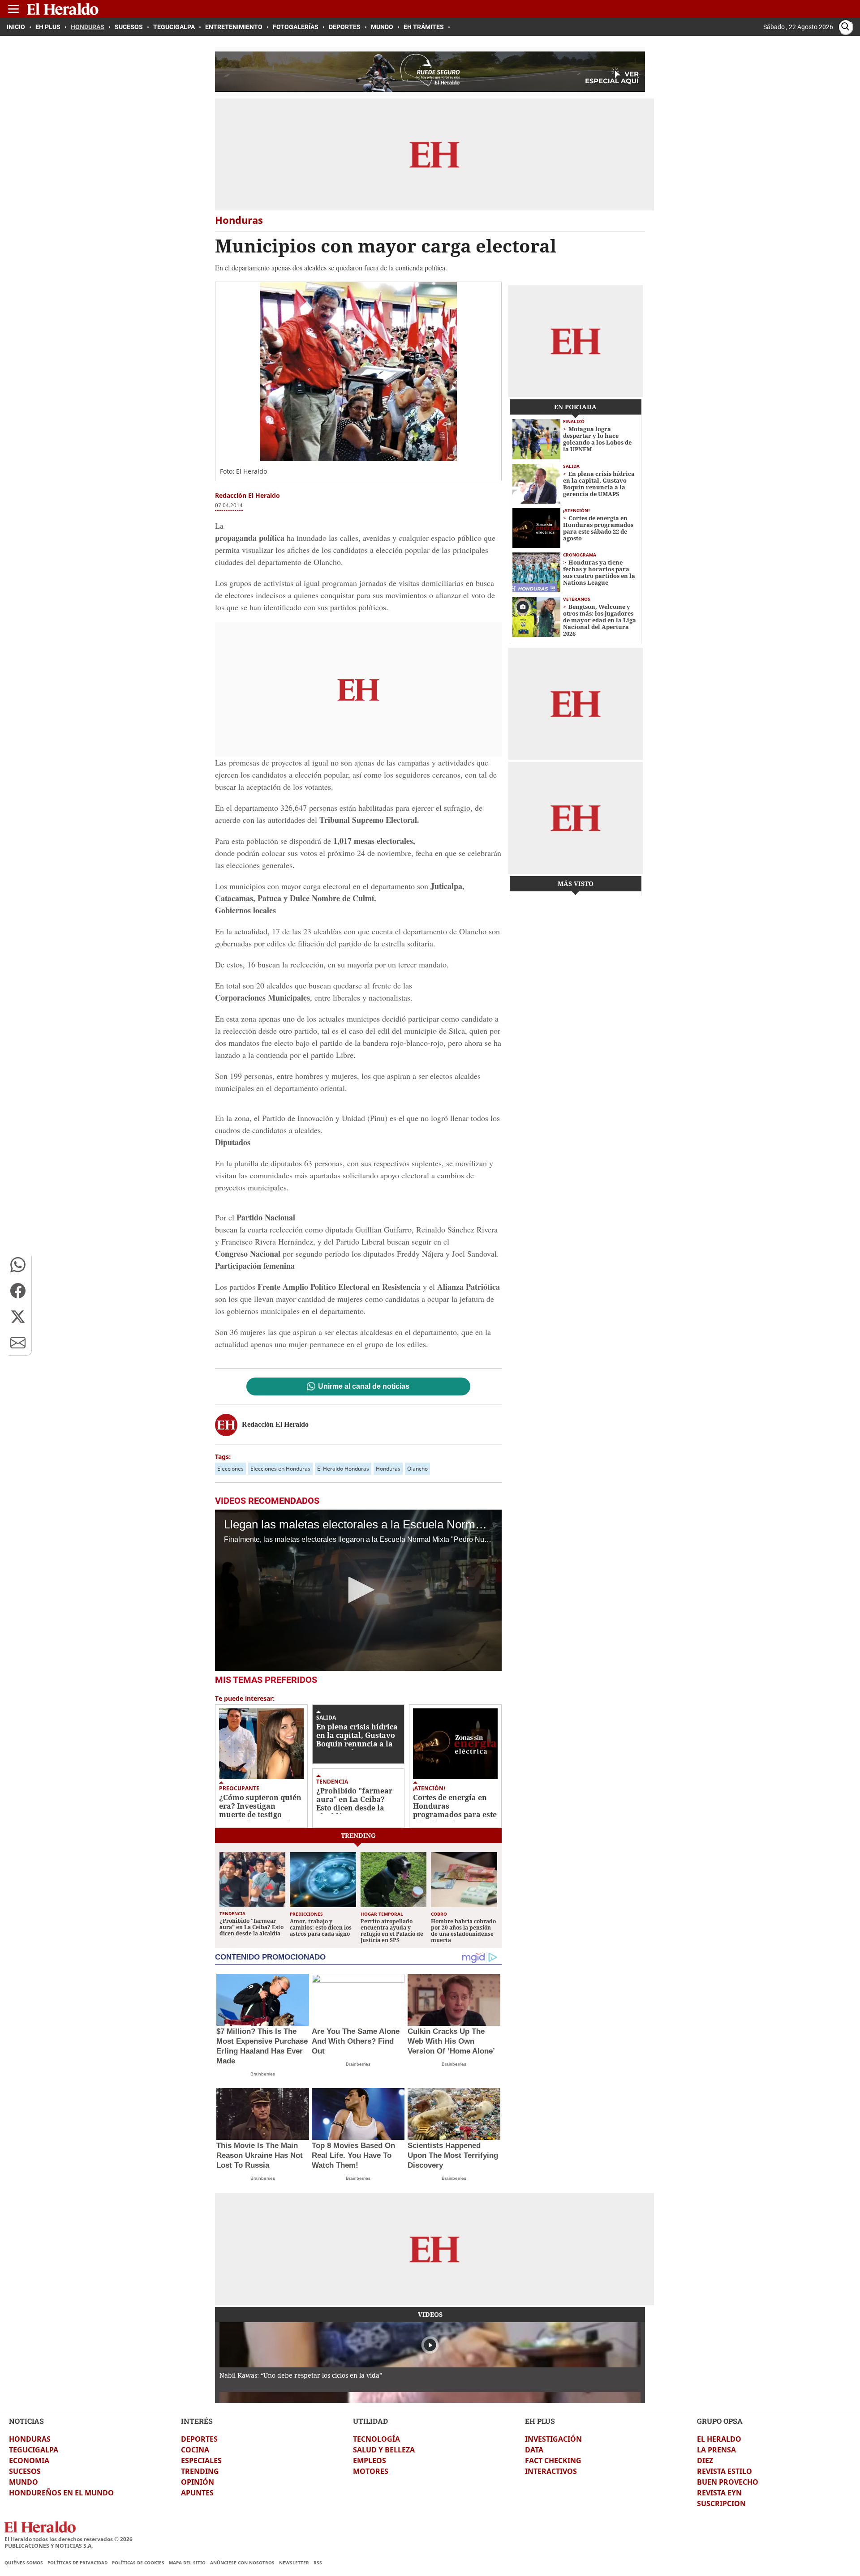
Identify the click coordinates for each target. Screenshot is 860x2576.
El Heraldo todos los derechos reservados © (69, 2539)
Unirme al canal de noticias (364, 1386)
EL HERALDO (719, 2439)
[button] (18, 1265)
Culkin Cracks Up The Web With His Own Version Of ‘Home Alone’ (451, 2041)
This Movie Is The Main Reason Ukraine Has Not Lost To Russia (260, 2155)
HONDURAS (30, 2439)
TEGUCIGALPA (34, 2450)
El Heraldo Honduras (343, 1469)
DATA (534, 2450)
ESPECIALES (201, 2460)
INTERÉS (197, 2421)
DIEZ (705, 2460)
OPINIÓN (198, 2482)
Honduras (388, 1469)
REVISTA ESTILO (725, 2471)
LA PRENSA (716, 2450)
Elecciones (230, 1469)
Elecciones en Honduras (280, 1469)
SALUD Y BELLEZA (384, 2450)
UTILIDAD (370, 2421)
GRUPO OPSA (720, 2421)
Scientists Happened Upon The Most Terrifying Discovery (453, 2155)
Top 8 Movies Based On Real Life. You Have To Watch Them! (353, 2155)
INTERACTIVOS (551, 2471)
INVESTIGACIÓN (553, 2439)
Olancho (417, 1469)
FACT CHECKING (553, 2460)
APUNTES (197, 2493)
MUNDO (24, 2482)
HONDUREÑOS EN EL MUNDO (61, 2493)
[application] (358, 1590)
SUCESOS (25, 2471)
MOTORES (371, 2471)
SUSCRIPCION (721, 2503)
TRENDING (200, 2471)
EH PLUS (540, 2421)
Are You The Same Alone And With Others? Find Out (356, 2041)
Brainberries (263, 2074)
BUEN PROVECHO (728, 2482)
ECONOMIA (29, 2460)
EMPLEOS (370, 2460)
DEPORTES (199, 2439)
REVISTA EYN (719, 2493)
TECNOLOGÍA (376, 2439)
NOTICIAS (26, 2421)
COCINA (195, 2450)
